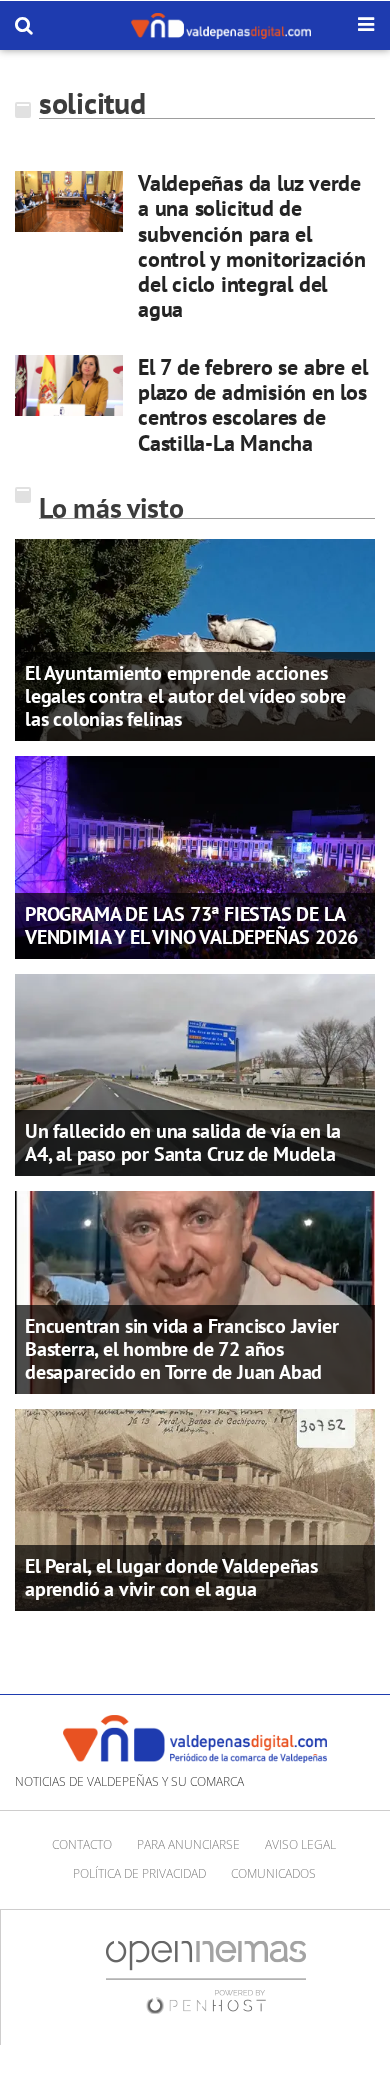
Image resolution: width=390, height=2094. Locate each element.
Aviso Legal (300, 1844)
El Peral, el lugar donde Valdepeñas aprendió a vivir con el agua (171, 1577)
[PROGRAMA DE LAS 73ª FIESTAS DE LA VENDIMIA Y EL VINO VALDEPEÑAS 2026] (195, 856)
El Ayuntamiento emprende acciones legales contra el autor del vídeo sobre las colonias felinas (185, 696)
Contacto (82, 1844)
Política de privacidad (139, 1873)
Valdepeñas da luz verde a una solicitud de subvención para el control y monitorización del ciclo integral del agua (252, 246)
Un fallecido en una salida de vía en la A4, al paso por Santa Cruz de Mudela (183, 1142)
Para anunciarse (188, 1844)
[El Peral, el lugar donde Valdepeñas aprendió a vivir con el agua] (195, 1509)
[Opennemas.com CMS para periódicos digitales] (206, 1976)
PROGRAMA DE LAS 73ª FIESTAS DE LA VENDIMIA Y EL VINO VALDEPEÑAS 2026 (191, 925)
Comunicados (273, 1873)
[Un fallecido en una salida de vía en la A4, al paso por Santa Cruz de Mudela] (195, 1074)
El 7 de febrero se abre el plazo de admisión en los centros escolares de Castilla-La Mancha (252, 405)
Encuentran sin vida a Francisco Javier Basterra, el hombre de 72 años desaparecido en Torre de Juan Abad (181, 1349)
